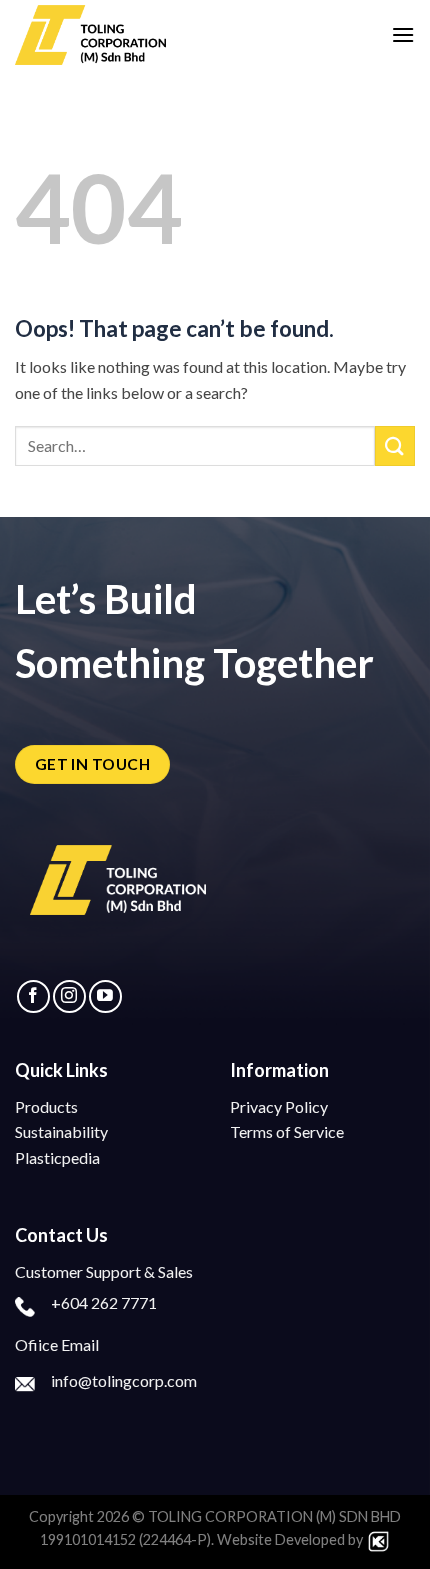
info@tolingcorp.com (124, 1380)
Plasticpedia (57, 1157)
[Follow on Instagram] (69, 996)
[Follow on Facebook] (33, 996)
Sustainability (61, 1131)
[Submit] (395, 445)
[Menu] (403, 34)
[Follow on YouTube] (105, 996)
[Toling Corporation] (115, 35)
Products (46, 1106)
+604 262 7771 (104, 1302)
